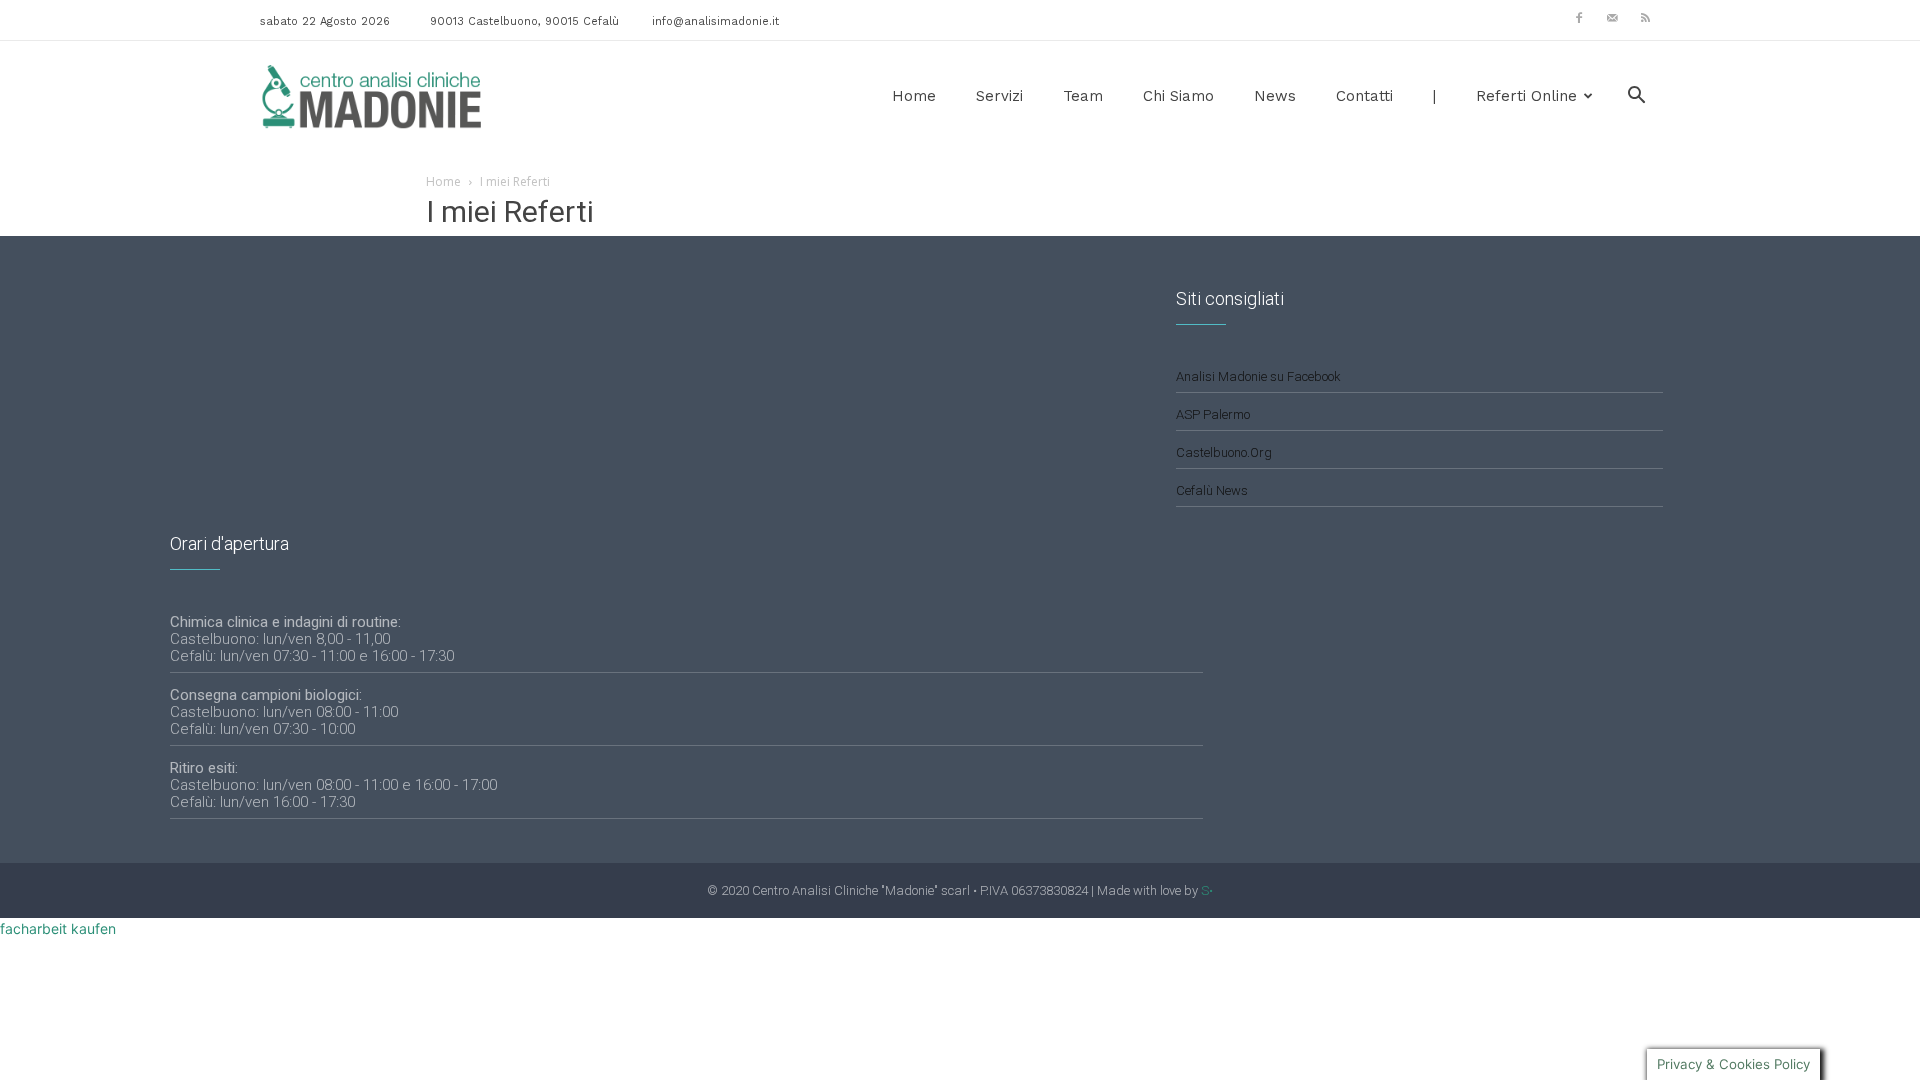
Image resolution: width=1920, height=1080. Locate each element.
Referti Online (1526, 96)
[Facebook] (1579, 18)
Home (914, 96)
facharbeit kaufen (58, 928)
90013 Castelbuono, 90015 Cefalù (524, 21)
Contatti (1364, 96)
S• (1207, 890)
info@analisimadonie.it (715, 21)
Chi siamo (1178, 96)
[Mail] (1612, 18)
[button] (1636, 97)
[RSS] (1645, 18)
